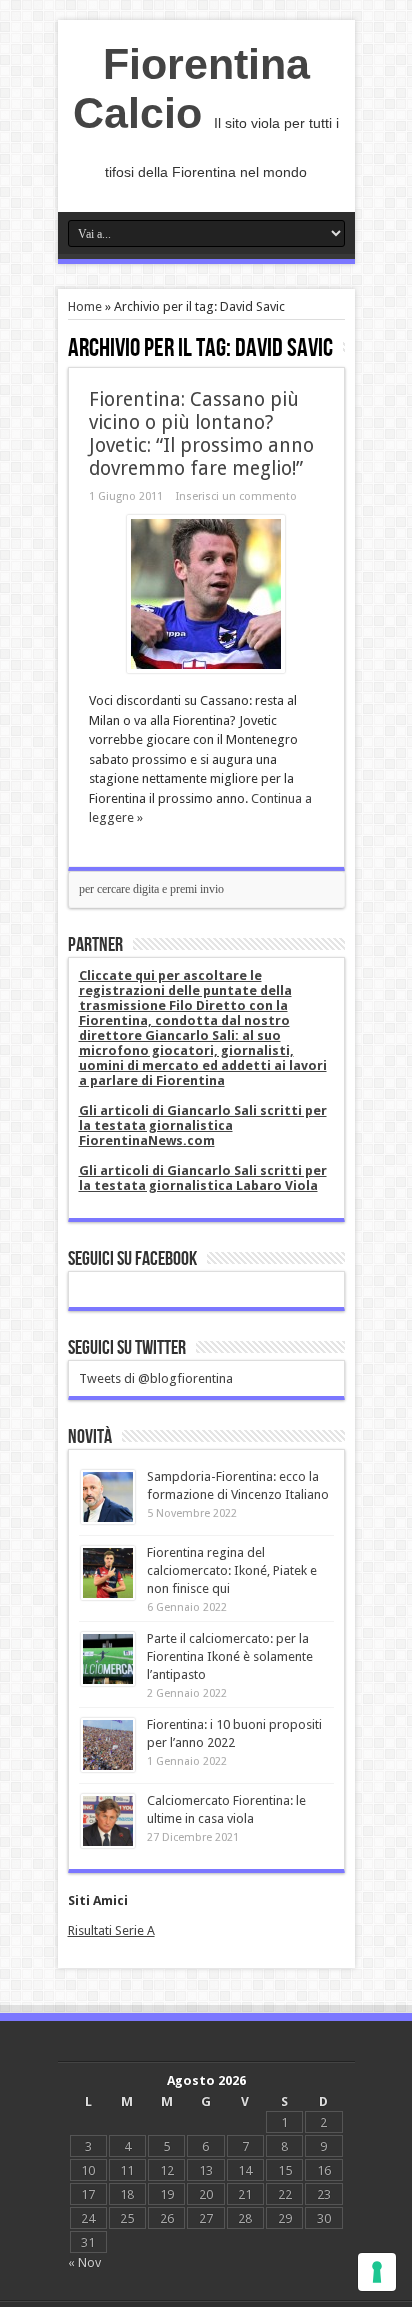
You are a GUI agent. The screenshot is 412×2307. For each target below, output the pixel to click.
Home (85, 306)
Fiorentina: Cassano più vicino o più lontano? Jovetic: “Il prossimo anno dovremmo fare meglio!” (201, 434)
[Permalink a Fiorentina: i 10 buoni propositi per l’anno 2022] (108, 1767)
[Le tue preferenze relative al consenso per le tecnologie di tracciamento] (377, 2272)
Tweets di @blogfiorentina (156, 1378)
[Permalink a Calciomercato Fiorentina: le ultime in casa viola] (108, 1843)
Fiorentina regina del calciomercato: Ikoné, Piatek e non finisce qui (232, 1570)
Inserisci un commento (236, 496)
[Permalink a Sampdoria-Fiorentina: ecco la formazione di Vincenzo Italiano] (108, 1519)
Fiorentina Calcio (191, 88)
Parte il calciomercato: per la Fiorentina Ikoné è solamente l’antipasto (230, 1656)
